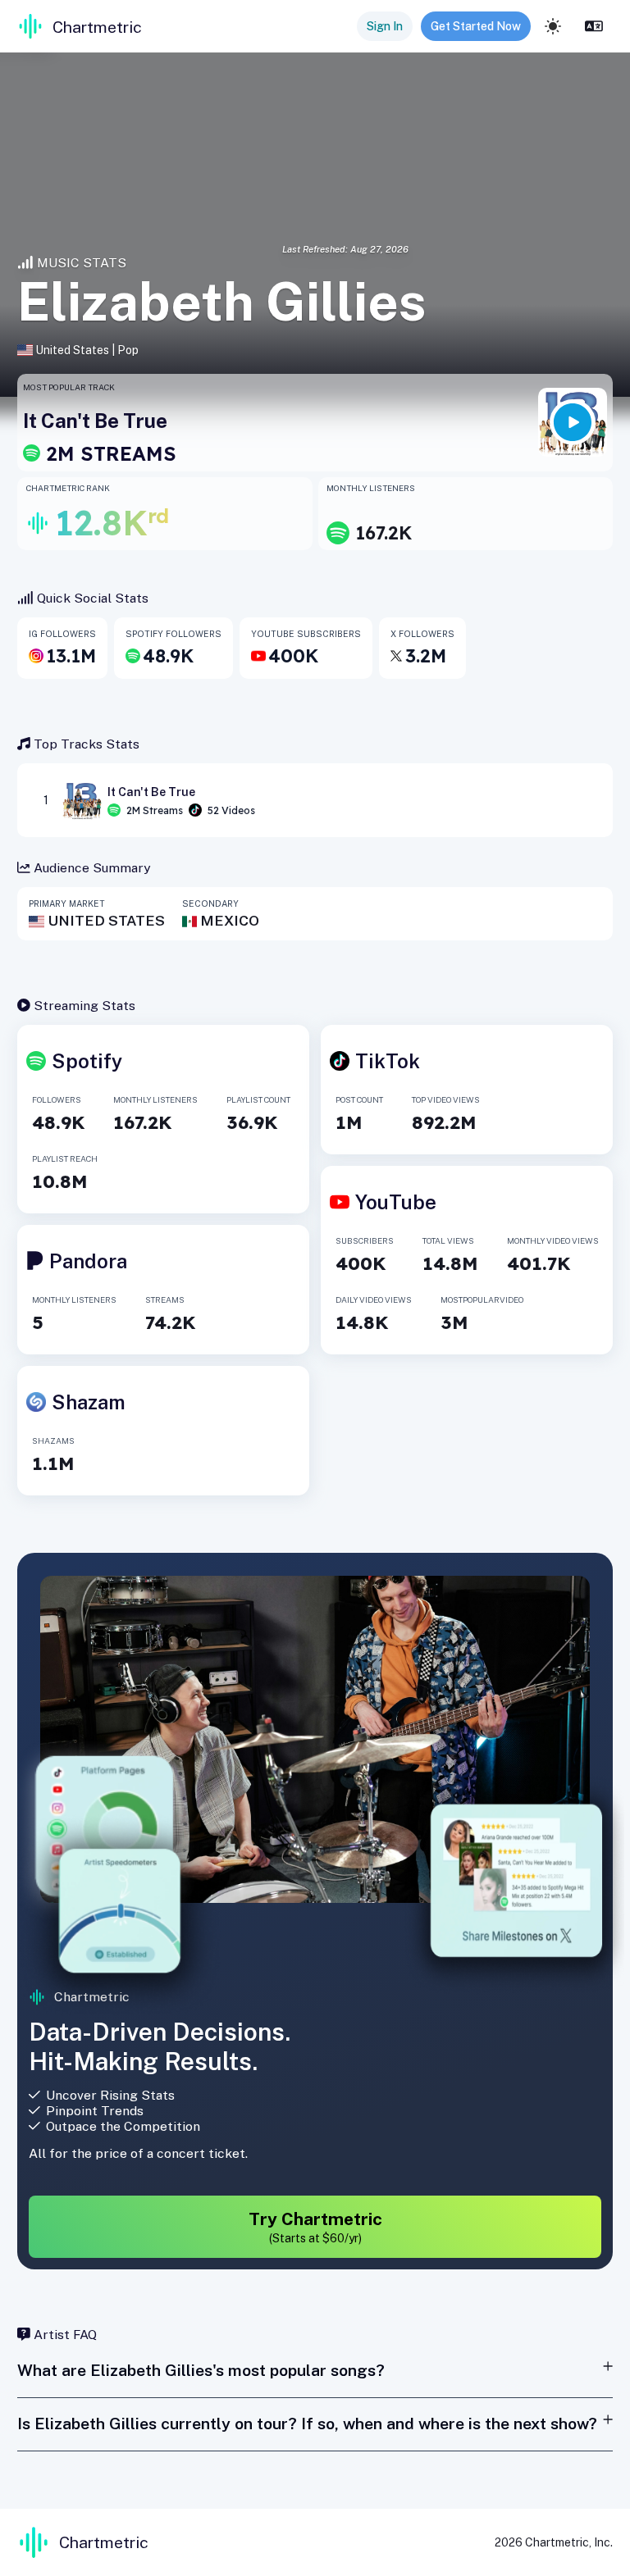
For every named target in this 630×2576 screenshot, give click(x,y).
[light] (553, 26)
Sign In (385, 26)
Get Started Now (476, 26)
